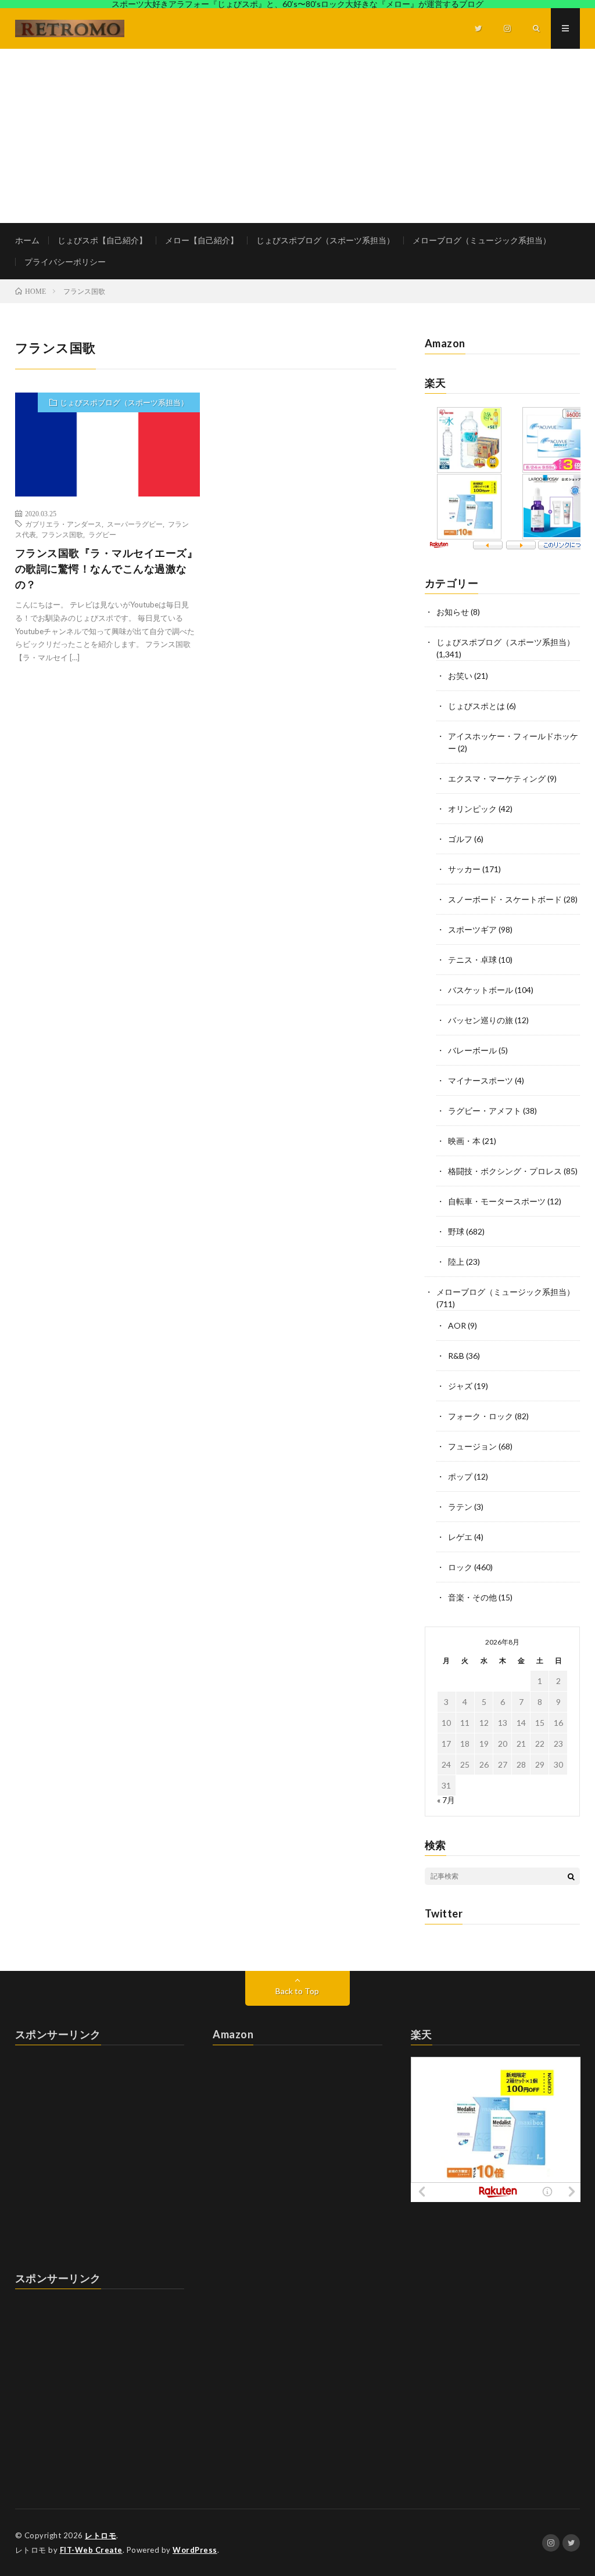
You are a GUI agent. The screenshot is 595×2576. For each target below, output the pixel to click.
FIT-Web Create (91, 2550)
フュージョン (472, 1446)
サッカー (464, 869)
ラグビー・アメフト (485, 1111)
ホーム (27, 240)
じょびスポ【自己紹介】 (102, 240)
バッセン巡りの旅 (481, 1020)
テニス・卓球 (472, 960)
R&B (456, 1356)
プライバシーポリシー (65, 262)
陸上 (456, 1262)
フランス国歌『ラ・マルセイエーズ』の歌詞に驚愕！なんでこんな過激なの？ (107, 569)
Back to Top (297, 1991)
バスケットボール (481, 990)
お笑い (460, 676)
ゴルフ (460, 839)
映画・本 (464, 1141)
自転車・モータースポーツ (497, 1201)
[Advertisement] (297, 136)
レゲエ (460, 1537)
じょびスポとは (476, 706)
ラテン (460, 1507)
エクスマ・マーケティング (497, 778)
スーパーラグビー (135, 524)
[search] (571, 1876)
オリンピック (472, 809)
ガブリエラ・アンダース (63, 524)
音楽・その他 (472, 1597)
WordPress (195, 2550)
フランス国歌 (62, 534)
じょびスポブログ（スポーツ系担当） (325, 240)
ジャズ (460, 1386)
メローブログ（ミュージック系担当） (482, 240)
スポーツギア (472, 929)
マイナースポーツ (481, 1080)
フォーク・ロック (481, 1416)
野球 (456, 1231)
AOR (457, 1325)
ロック (460, 1567)
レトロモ (101, 2535)
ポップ (460, 1476)
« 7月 (446, 1800)
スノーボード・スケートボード (505, 899)
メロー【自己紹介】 (202, 240)
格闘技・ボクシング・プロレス (505, 1171)
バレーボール (472, 1050)
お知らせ (453, 612)
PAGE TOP (571, 2485)
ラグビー (102, 534)
